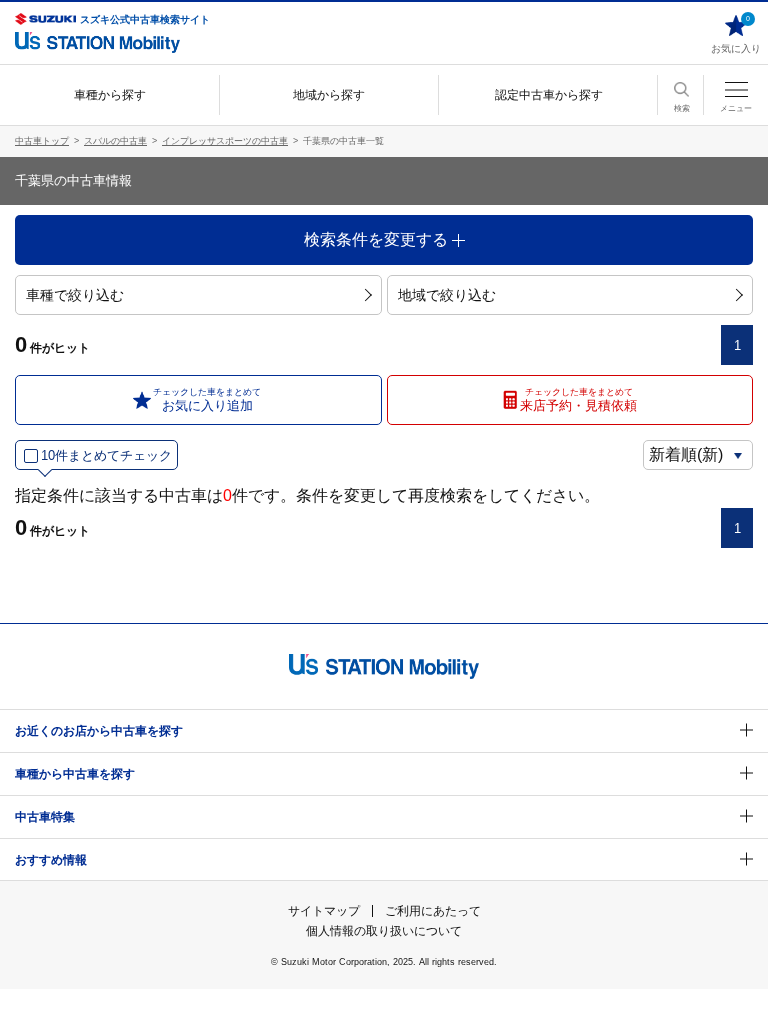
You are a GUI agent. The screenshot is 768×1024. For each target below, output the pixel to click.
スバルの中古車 (115, 141)
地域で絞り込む (447, 295)
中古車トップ (42, 141)
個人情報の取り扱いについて (384, 931)
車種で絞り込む (75, 295)
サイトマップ (324, 911)
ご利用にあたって (433, 911)
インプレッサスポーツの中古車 (225, 141)
